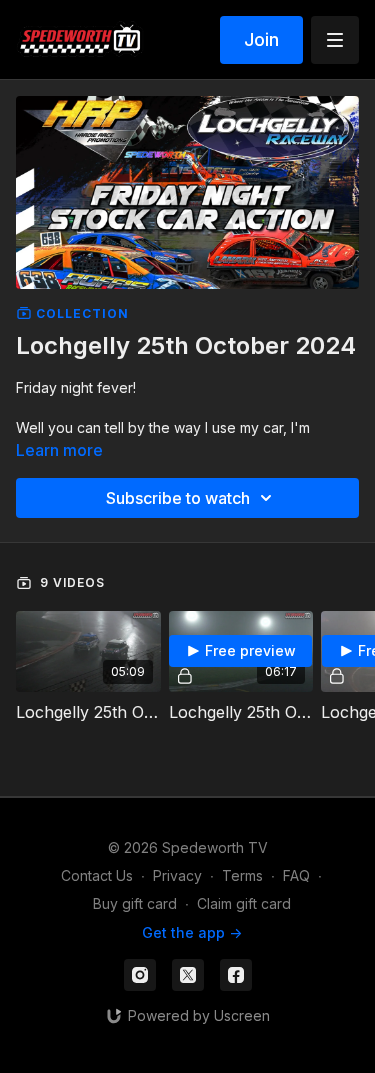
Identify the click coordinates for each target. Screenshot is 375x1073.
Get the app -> (192, 932)
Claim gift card (244, 903)
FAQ (296, 875)
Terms (242, 875)
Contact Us (97, 875)
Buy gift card (135, 903)
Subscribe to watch (178, 498)
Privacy (177, 875)
